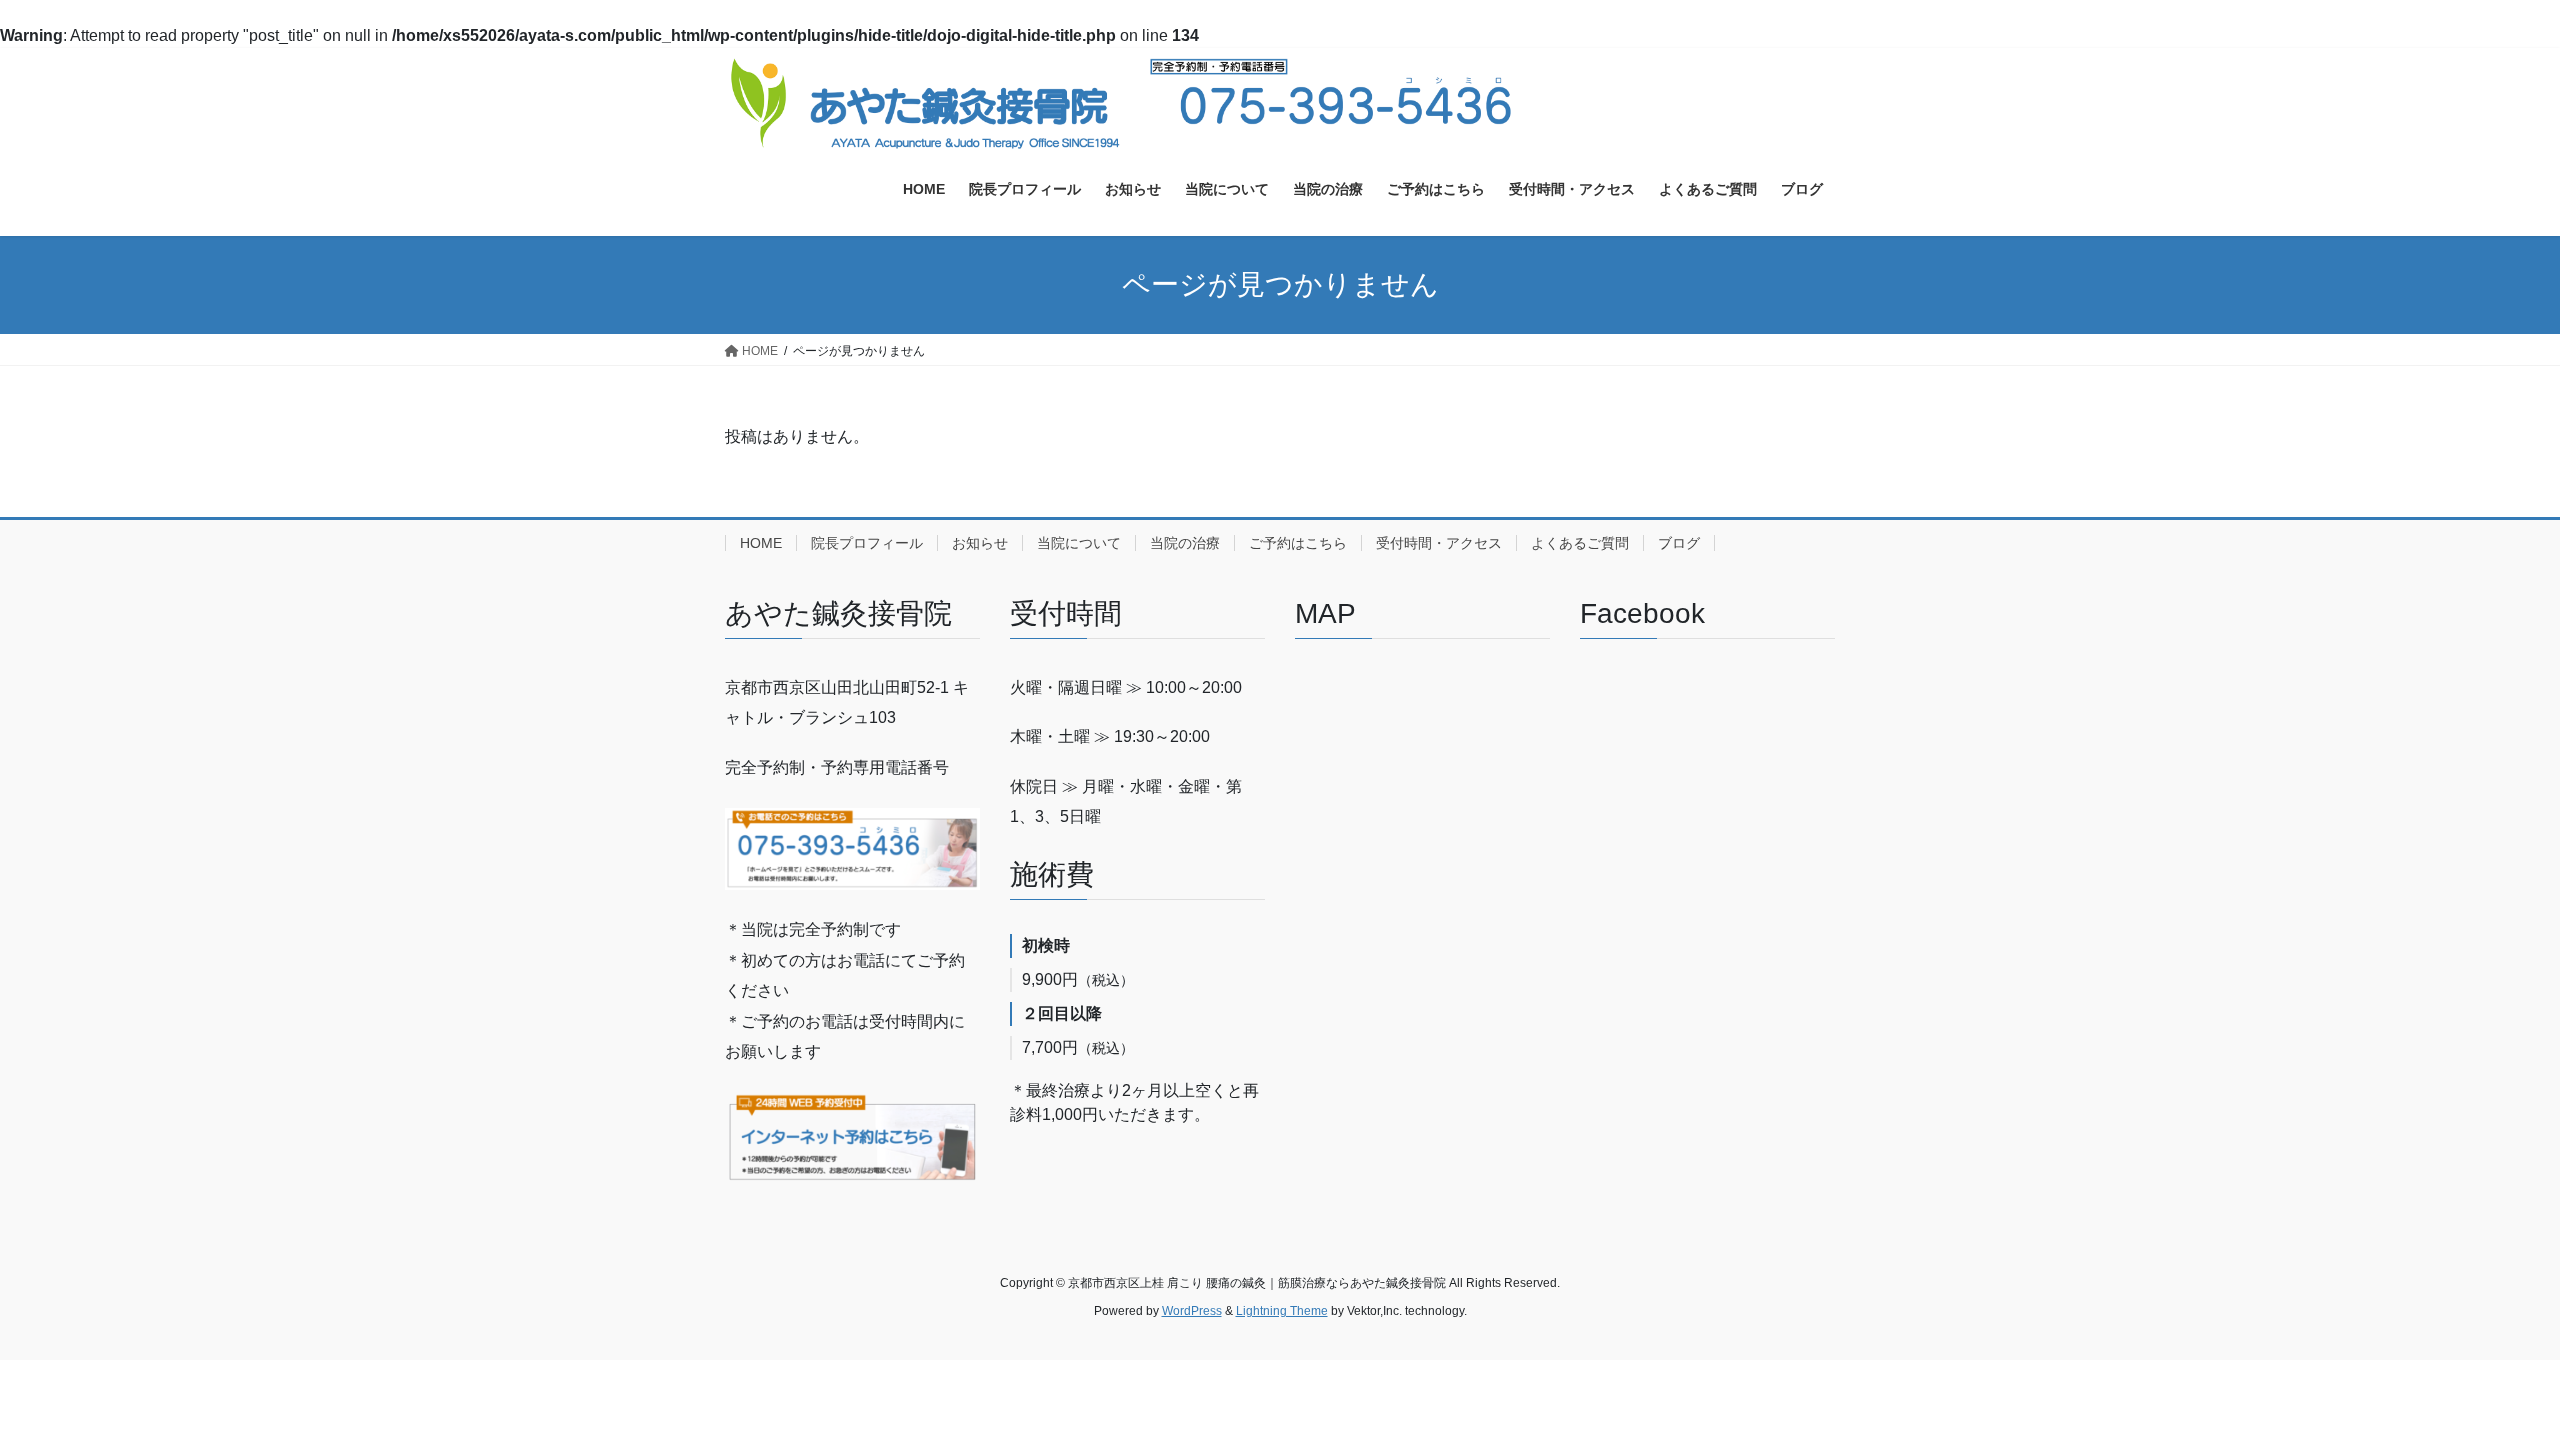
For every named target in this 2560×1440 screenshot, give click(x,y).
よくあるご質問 (1580, 543)
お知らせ (980, 543)
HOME (761, 543)
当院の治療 (1185, 543)
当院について (1079, 543)
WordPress (1192, 1311)
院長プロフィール (867, 543)
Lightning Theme (1282, 1311)
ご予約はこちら (1298, 543)
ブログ (1679, 543)
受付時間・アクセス (1439, 543)
